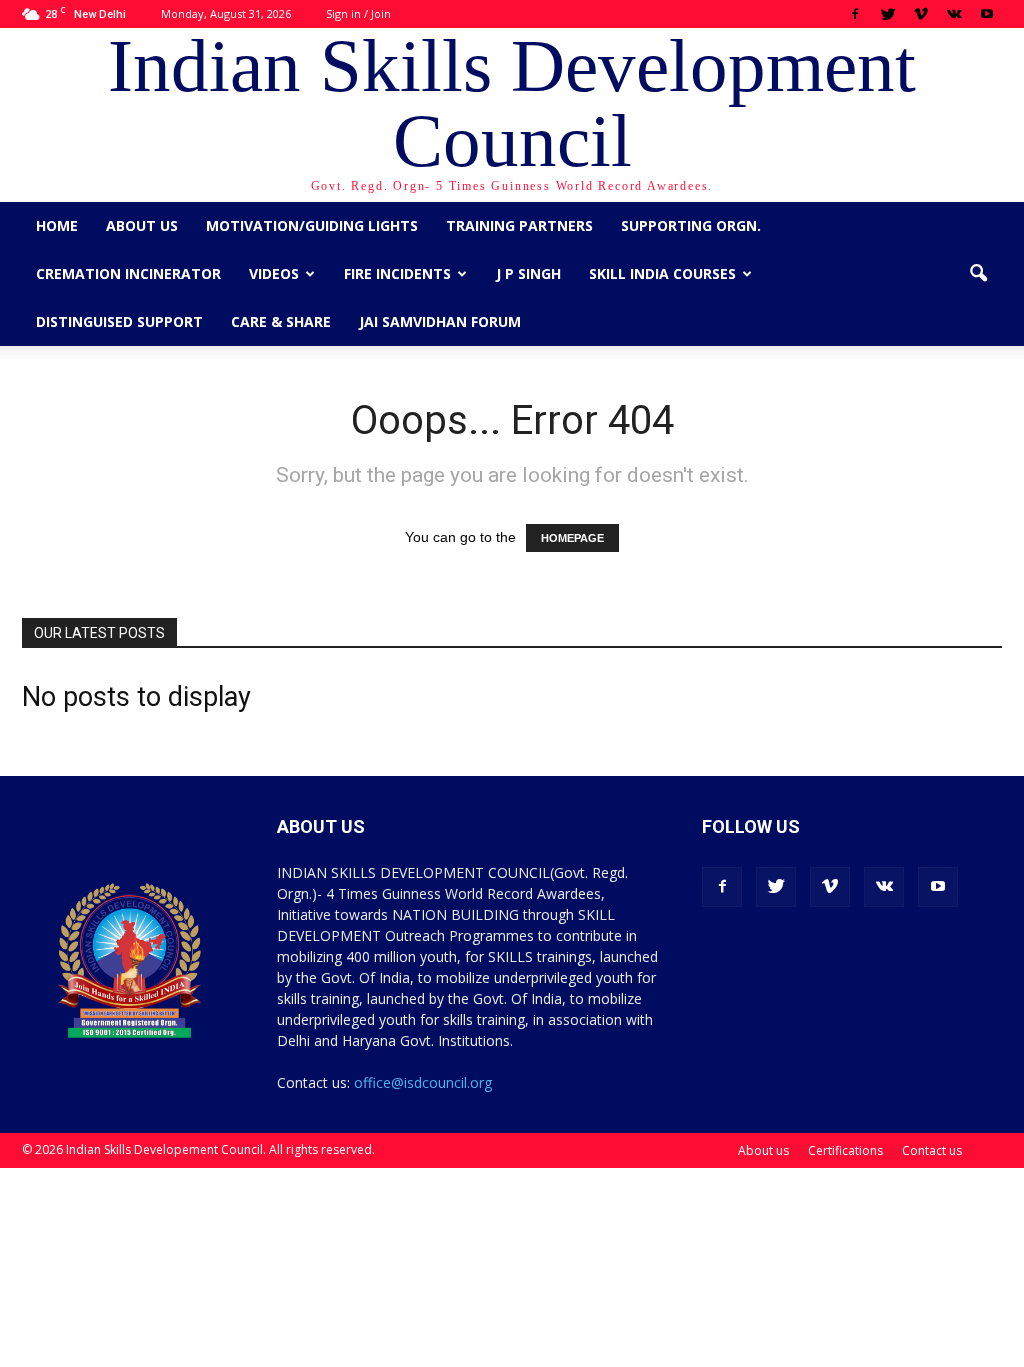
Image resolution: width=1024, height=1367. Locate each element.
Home (57, 225)
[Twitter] (888, 14)
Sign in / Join (358, 13)
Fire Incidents (397, 273)
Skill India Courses (662, 273)
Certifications (845, 1150)
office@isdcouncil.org (423, 1082)
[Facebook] (855, 14)
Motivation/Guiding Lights (312, 225)
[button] (978, 274)
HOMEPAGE (572, 538)
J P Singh (528, 273)
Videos (274, 273)
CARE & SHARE (281, 321)
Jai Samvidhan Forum (440, 321)
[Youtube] (987, 14)
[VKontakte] (954, 14)
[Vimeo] (921, 14)
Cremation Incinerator (128, 273)
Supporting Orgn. (691, 225)
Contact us (932, 1150)
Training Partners (519, 225)
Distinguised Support (119, 321)
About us (142, 225)
